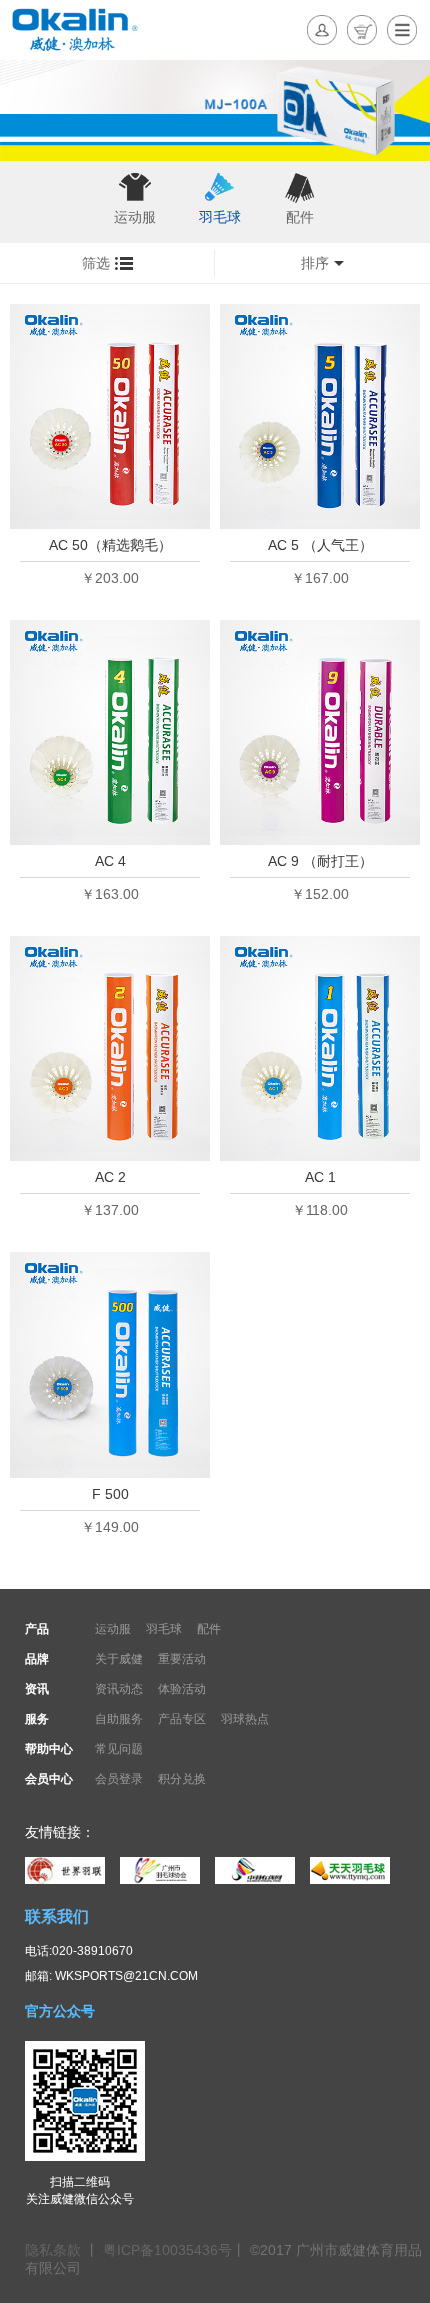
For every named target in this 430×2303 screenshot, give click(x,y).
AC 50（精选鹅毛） (110, 545)
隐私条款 (55, 2250)
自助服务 (119, 1719)
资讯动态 (119, 1689)
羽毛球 (220, 217)
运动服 (135, 217)
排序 (315, 263)
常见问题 (119, 1749)
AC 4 (110, 861)
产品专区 (182, 1719)
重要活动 (182, 1659)
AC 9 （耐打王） (320, 861)
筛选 (96, 263)
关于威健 (119, 1659)
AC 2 (110, 1177)
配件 (300, 217)
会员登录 (119, 1779)
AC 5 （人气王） (320, 545)
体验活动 (182, 1689)
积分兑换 (182, 1779)
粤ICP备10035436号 (167, 2250)
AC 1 (320, 1177)
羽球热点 (245, 1719)
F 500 (110, 1494)
